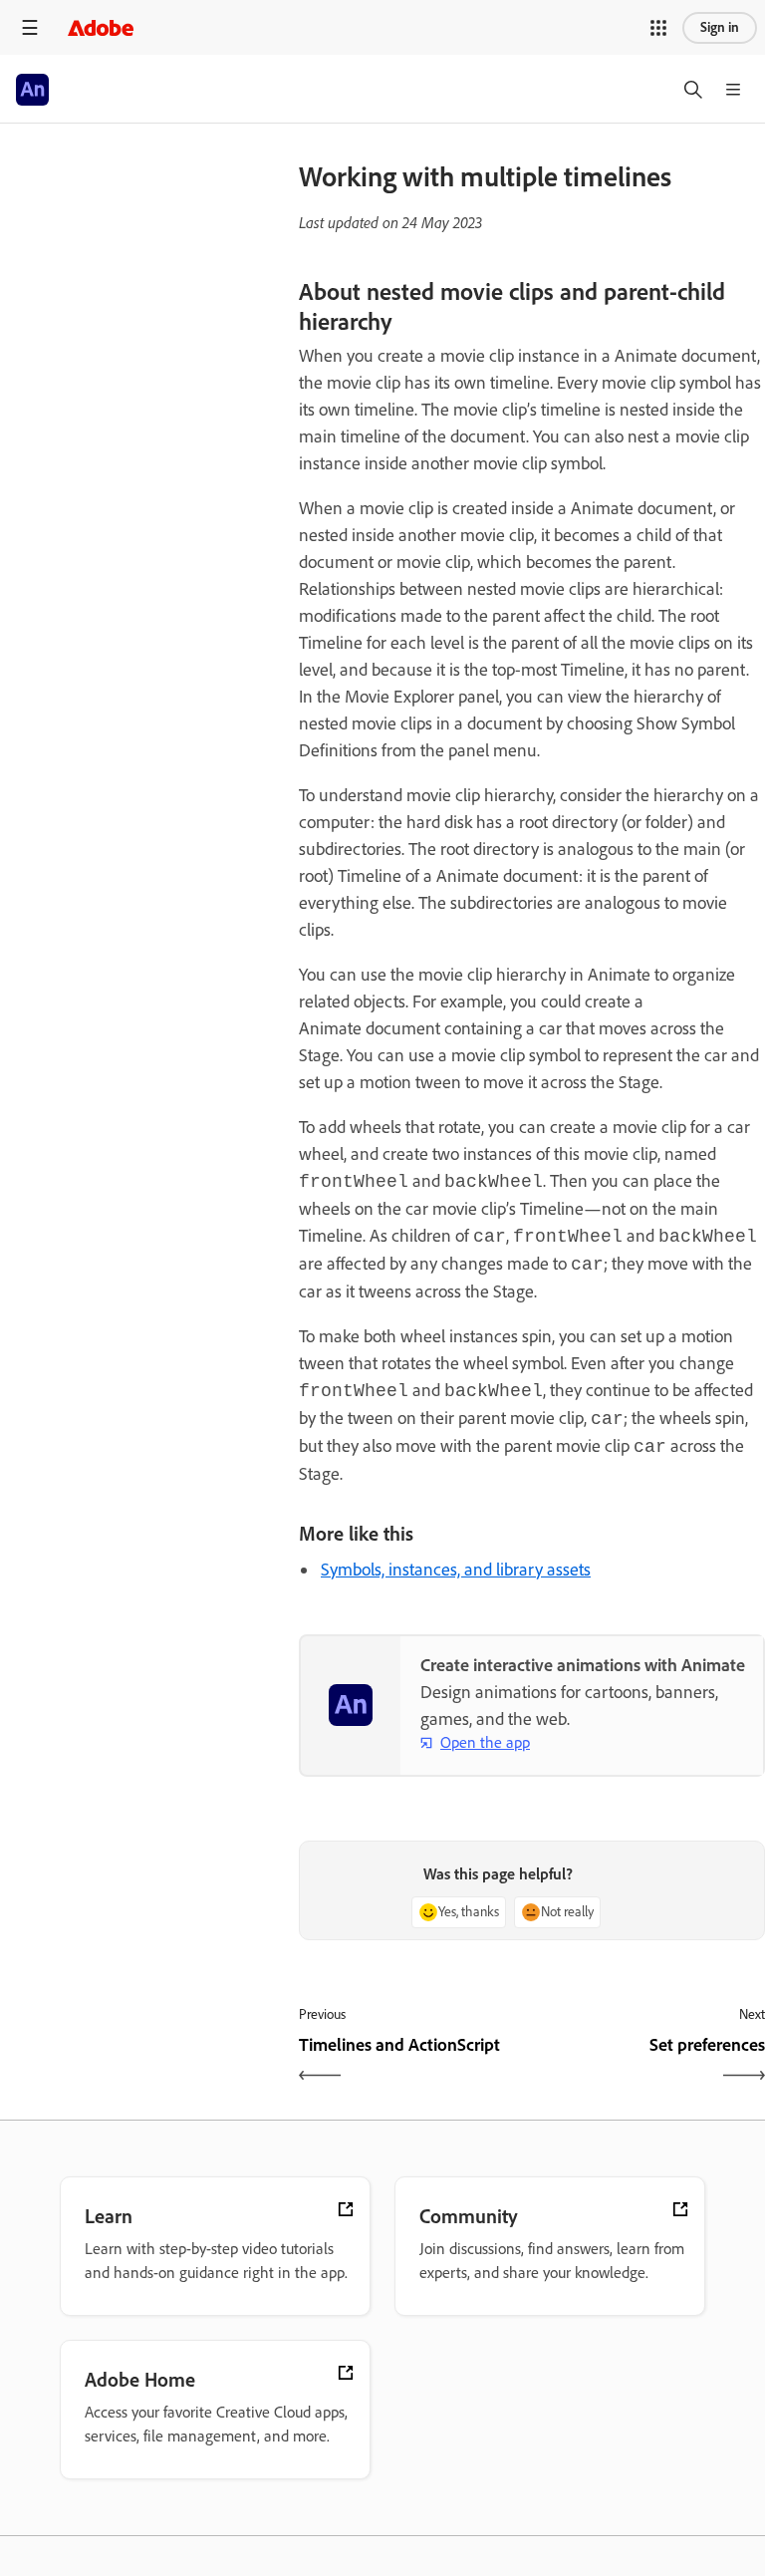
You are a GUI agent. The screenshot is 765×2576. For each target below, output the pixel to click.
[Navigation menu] (30, 27)
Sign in (720, 27)
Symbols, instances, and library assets (456, 1570)
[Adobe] (101, 27)
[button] (658, 28)
